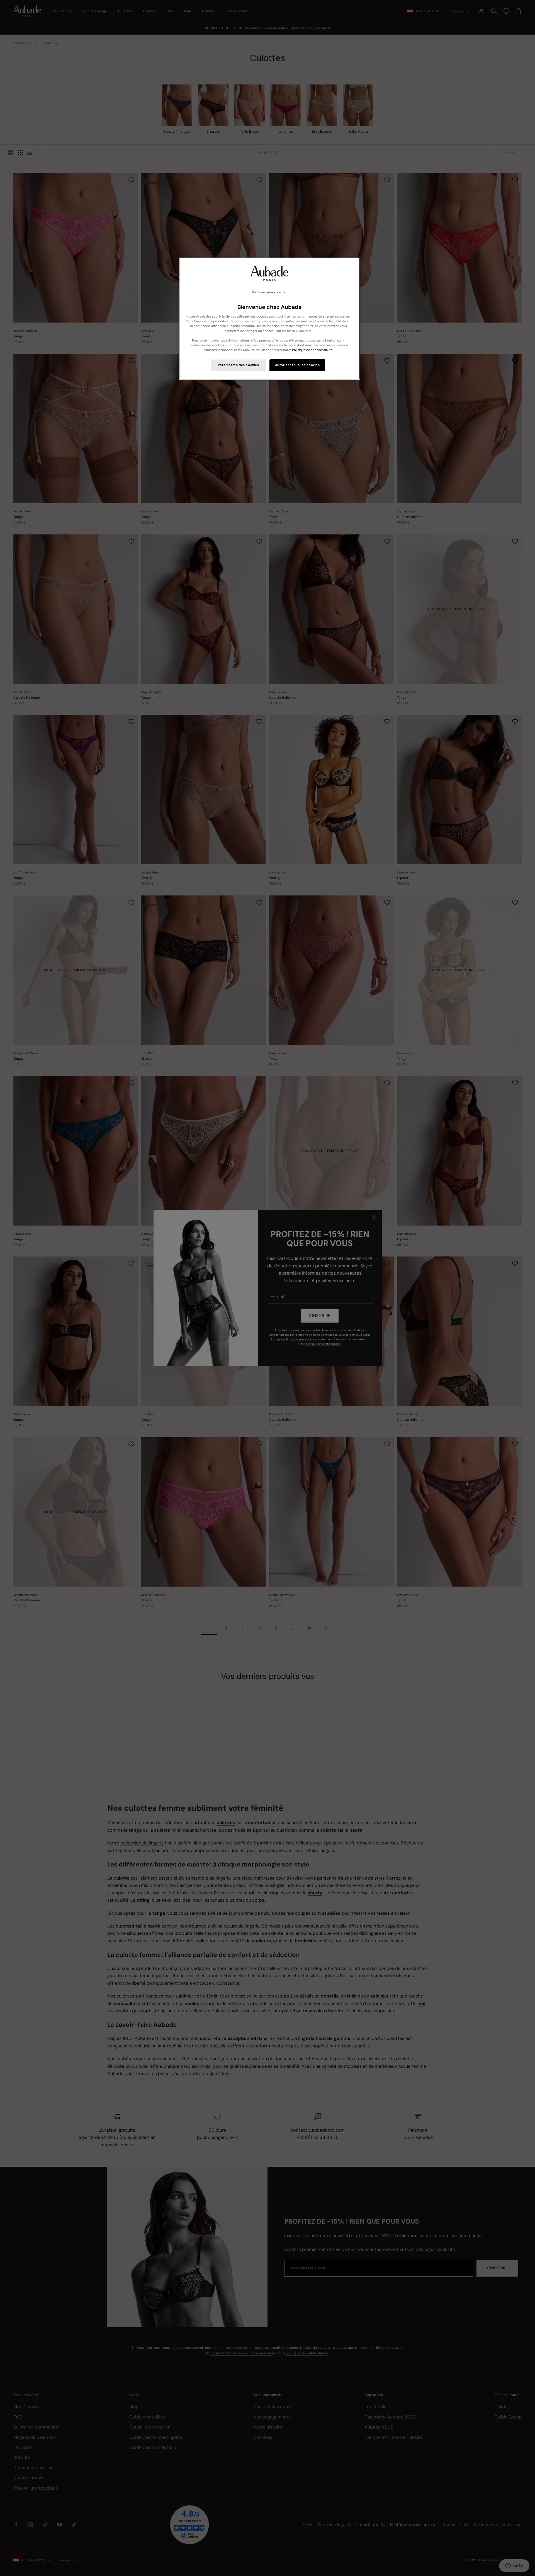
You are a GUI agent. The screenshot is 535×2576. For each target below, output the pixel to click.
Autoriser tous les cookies (297, 365)
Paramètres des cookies (239, 365)
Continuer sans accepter (269, 292)
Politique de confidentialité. (313, 350)
